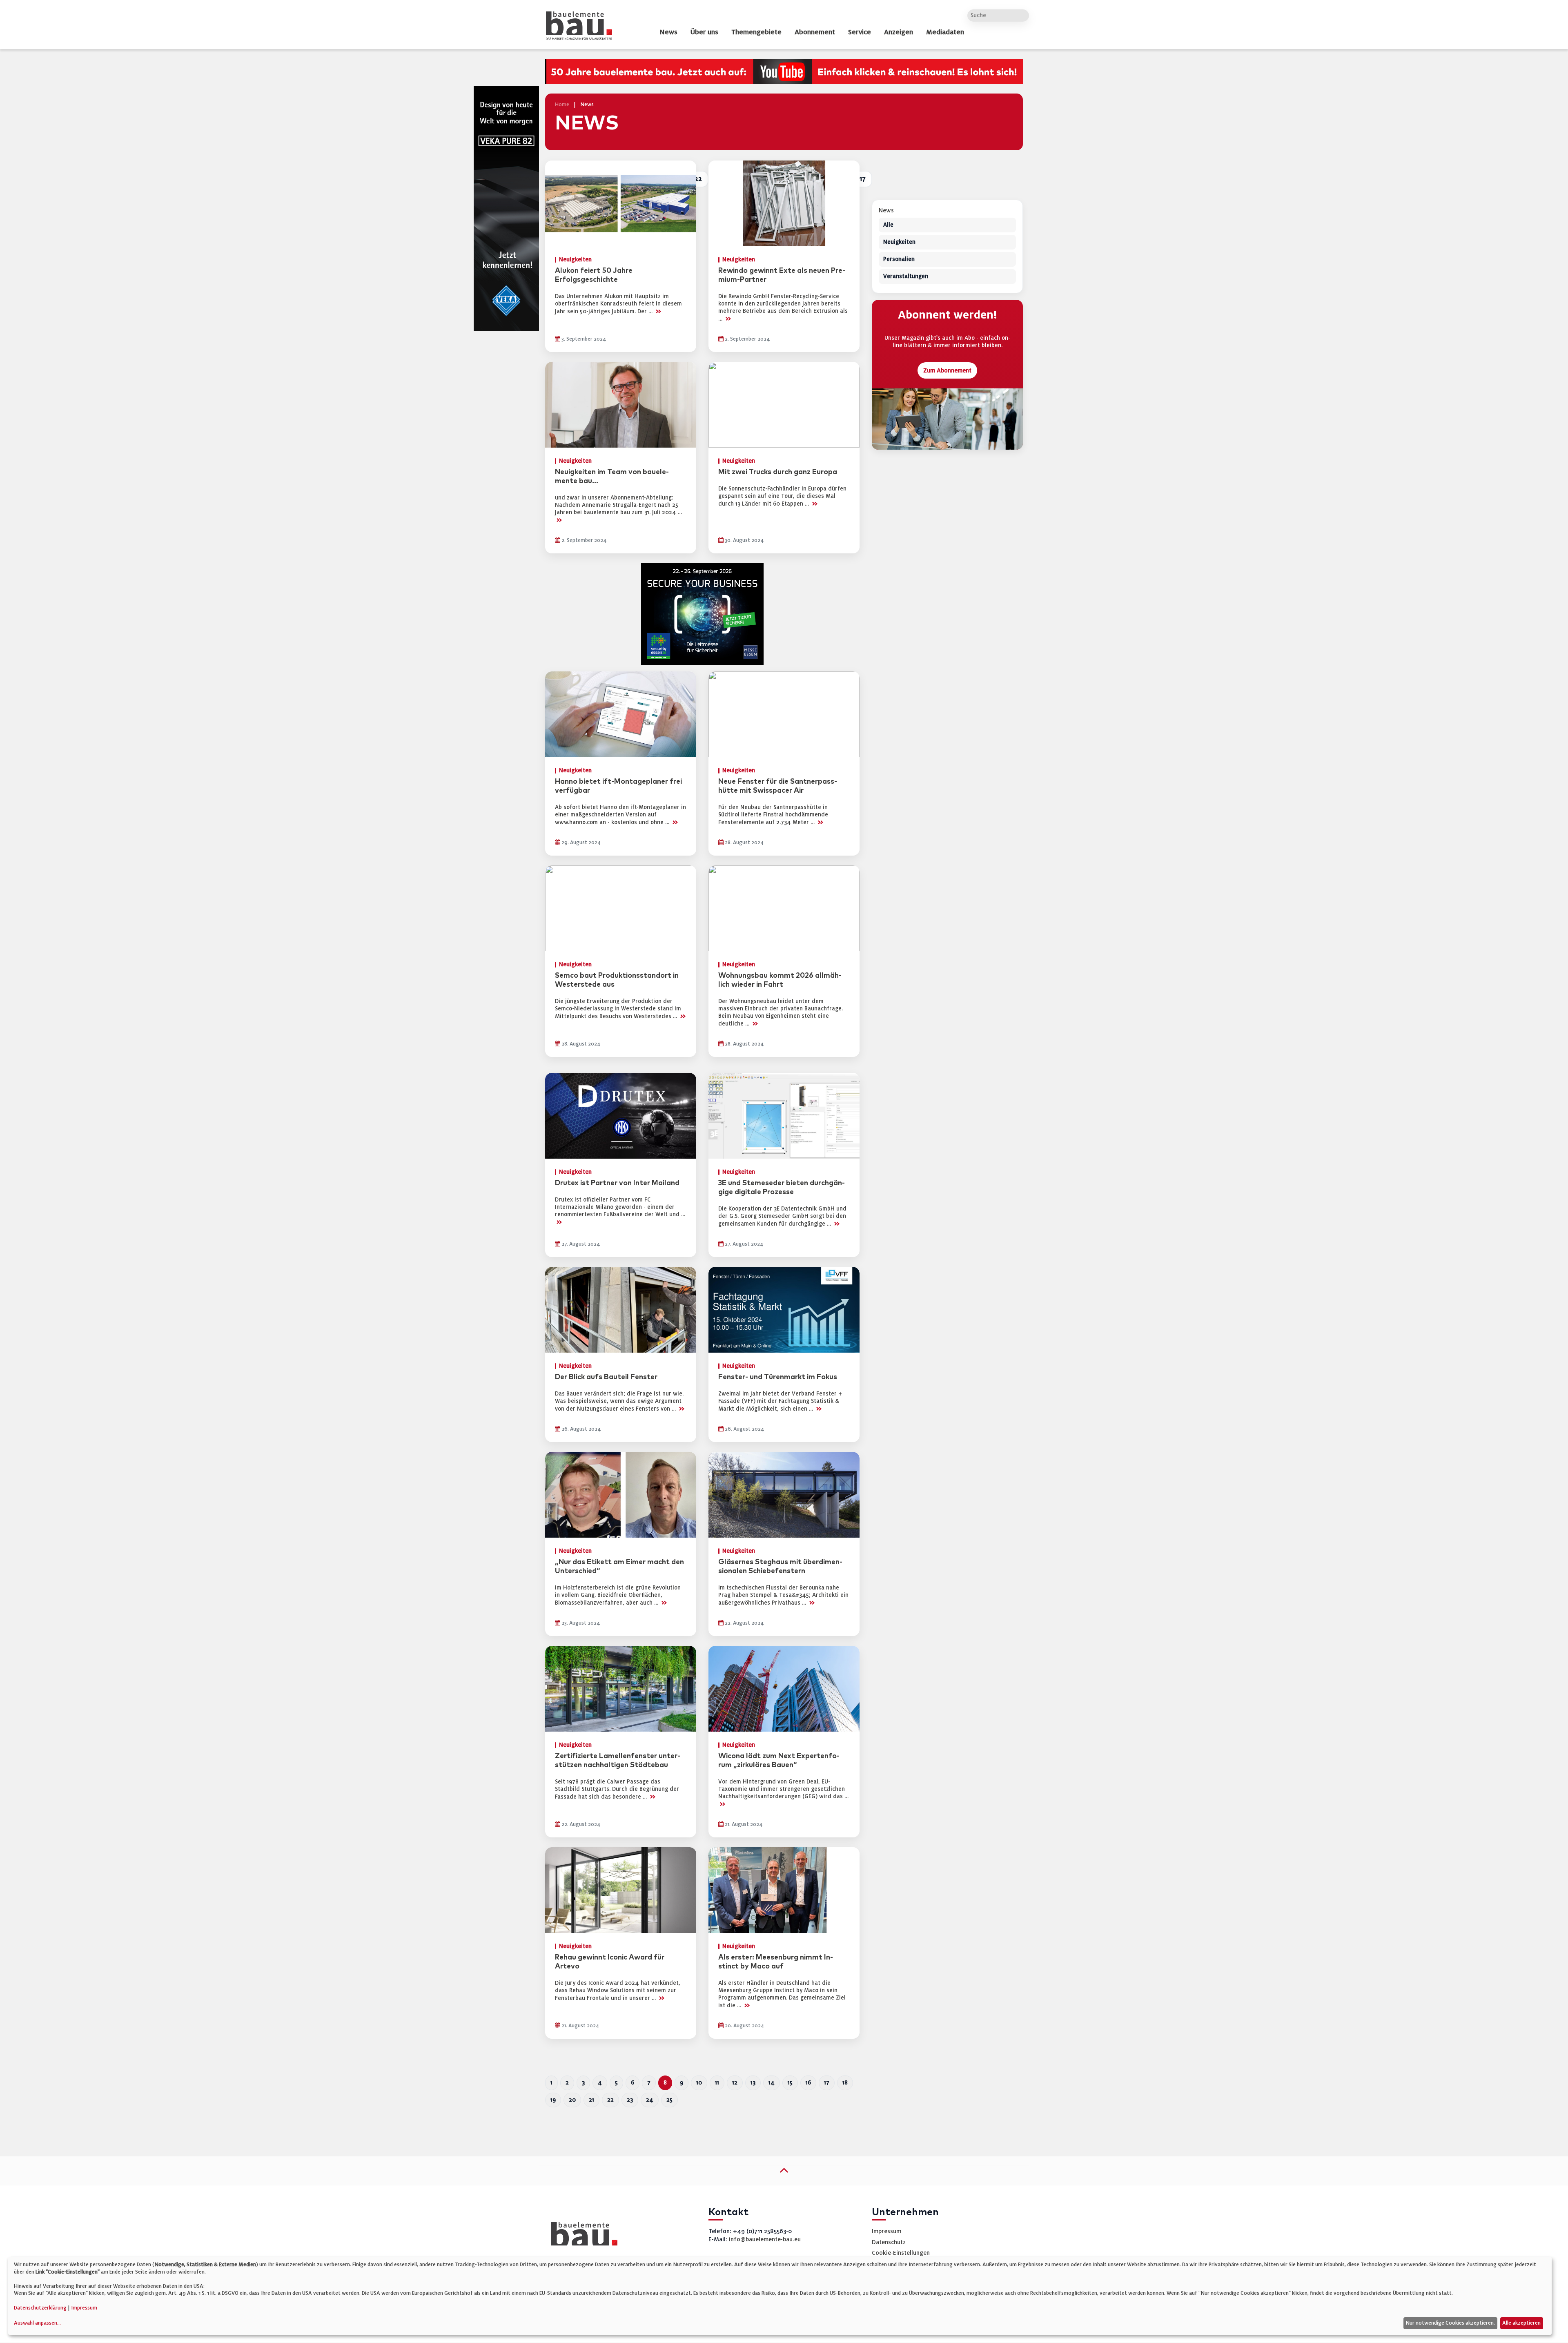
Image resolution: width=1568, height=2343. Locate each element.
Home (562, 105)
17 (827, 2083)
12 (735, 2083)
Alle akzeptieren (1521, 2323)
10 (699, 2083)
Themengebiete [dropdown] (756, 32)
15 (790, 2083)
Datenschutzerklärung (40, 2308)
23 (630, 2100)
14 (772, 2083)
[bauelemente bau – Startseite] (581, 2237)
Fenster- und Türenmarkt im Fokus (778, 1377)
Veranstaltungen (906, 277)
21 (591, 2100)
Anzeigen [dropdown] (899, 32)
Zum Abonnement (947, 371)
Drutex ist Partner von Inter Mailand (617, 1183)
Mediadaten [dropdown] (945, 32)
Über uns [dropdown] (704, 32)
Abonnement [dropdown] (815, 32)
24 (650, 2100)
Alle (888, 225)
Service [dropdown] (860, 32)
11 (717, 2083)
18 (845, 2083)
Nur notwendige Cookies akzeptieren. (1450, 2323)
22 (610, 2100)
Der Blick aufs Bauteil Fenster (606, 1377)
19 (553, 2100)
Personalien (899, 260)
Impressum (886, 2231)
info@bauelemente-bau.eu (765, 2239)
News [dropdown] (668, 32)
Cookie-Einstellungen (901, 2253)
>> (658, 311)
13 (753, 2083)
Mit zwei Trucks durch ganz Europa (778, 472)
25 (669, 2100)
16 (808, 2083)
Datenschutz (889, 2242)
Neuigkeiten (899, 242)
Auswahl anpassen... (37, 2323)
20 (572, 2100)
